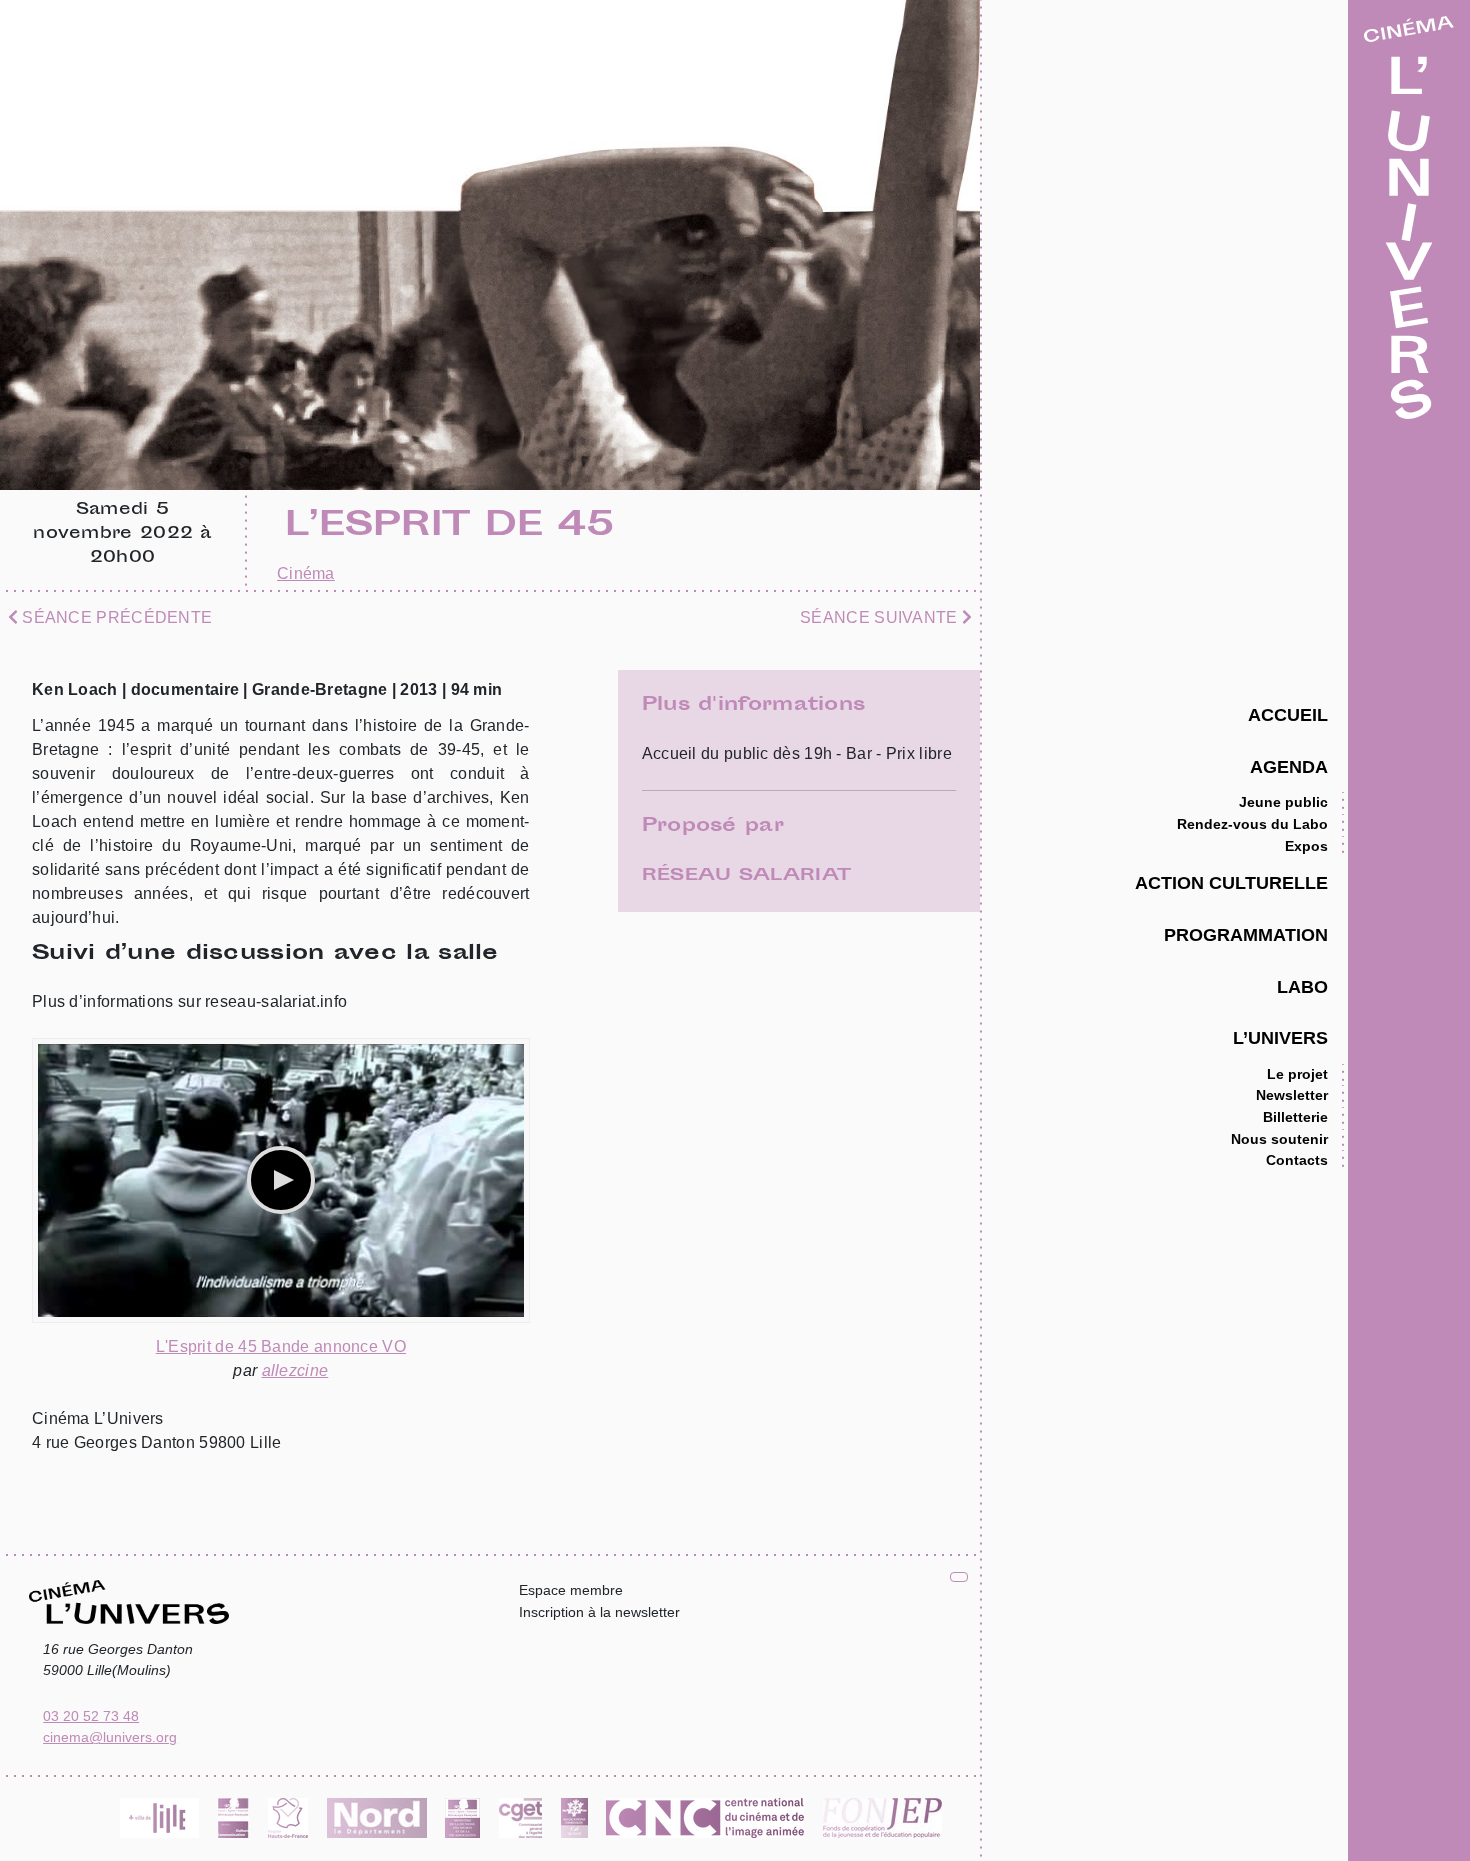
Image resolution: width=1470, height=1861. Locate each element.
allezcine (295, 1370)
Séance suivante (881, 617)
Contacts (1297, 1160)
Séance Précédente (115, 617)
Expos (1306, 846)
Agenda (1289, 766)
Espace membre (571, 1590)
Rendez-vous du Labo (1252, 824)
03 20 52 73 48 (91, 1716)
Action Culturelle (1231, 882)
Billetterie (1295, 1117)
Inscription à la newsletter (599, 1612)
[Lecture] (281, 1180)
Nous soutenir (1279, 1139)
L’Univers (1280, 1037)
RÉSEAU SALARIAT (747, 876)
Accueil (1288, 714)
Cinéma (306, 573)
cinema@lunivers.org (110, 1737)
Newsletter (1292, 1095)
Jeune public (1283, 802)
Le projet (1297, 1074)
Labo (1302, 986)
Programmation (1246, 934)
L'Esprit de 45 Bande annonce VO (281, 1346)
